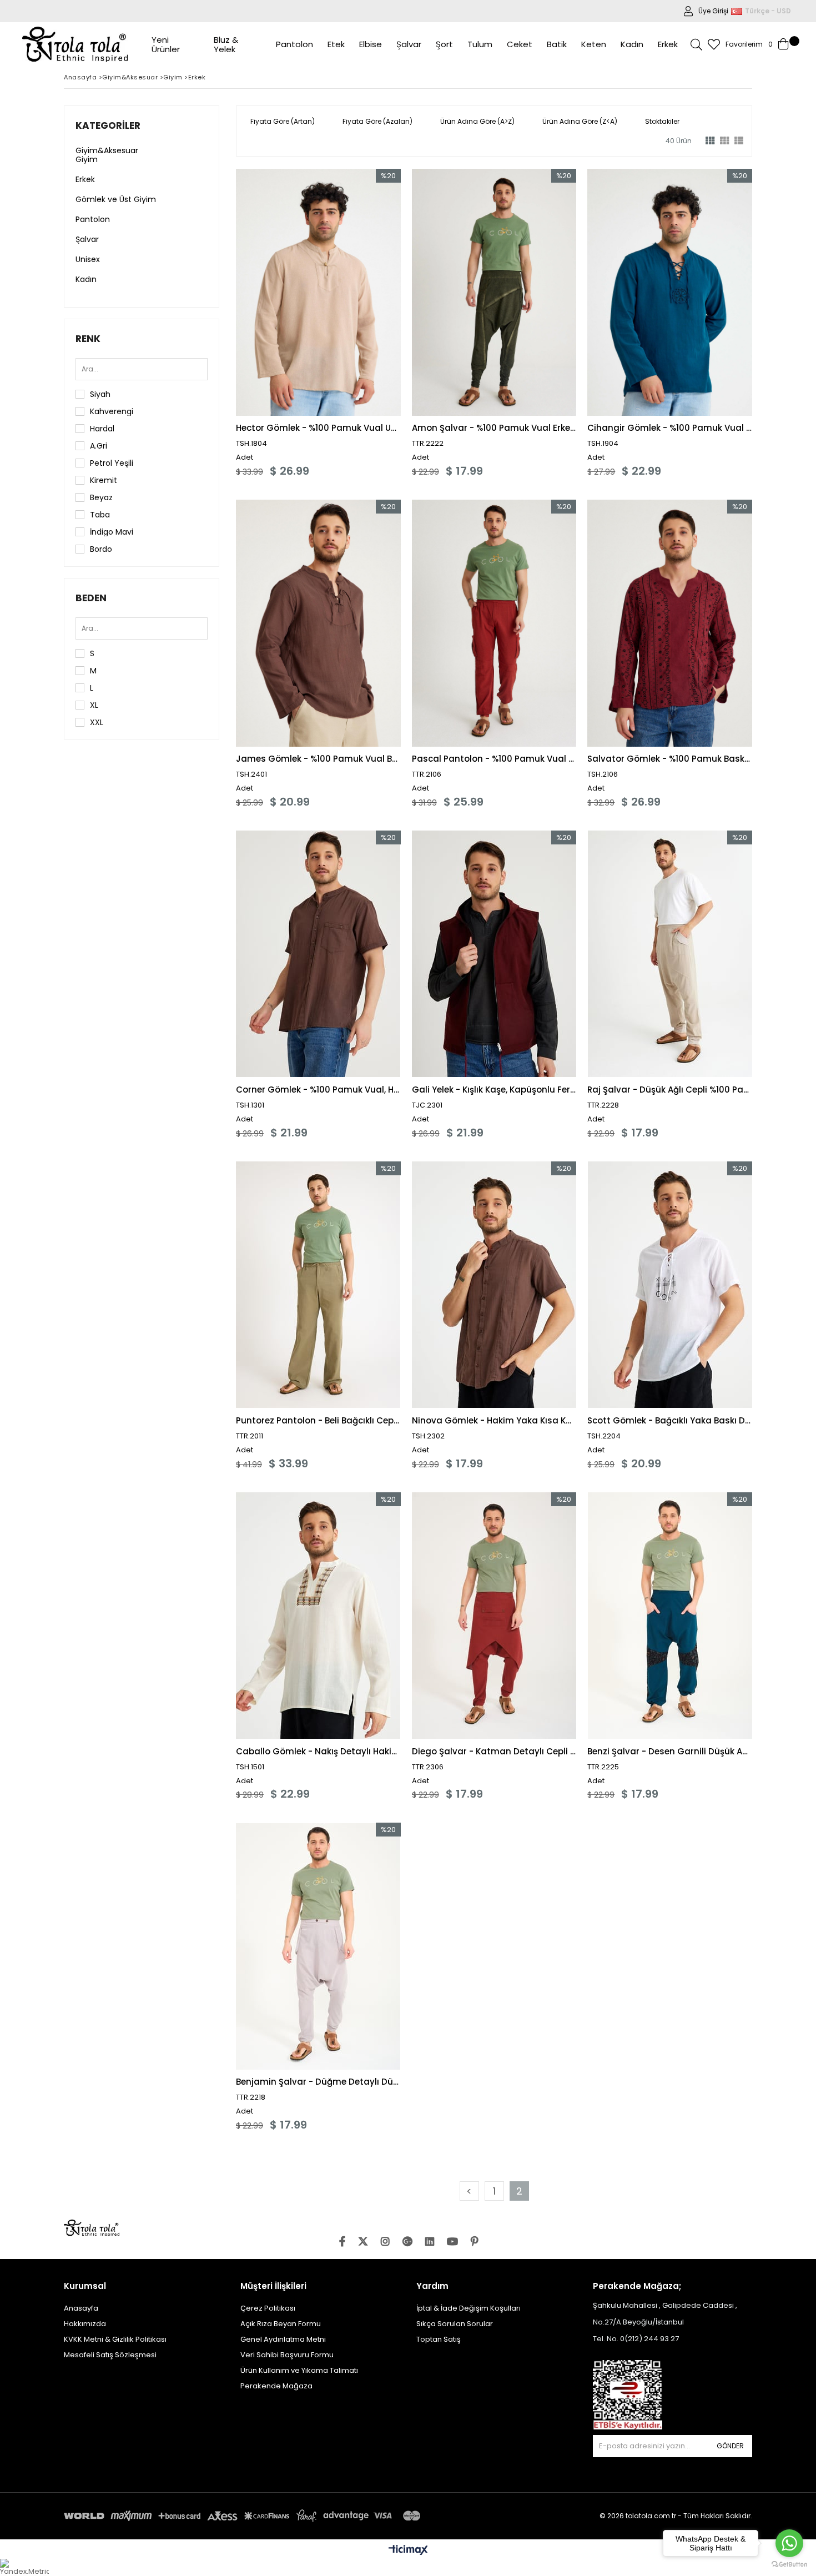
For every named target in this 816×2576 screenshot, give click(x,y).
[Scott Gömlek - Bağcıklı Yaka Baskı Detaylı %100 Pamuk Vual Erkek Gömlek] (670, 1285)
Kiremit (104, 480)
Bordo (101, 549)
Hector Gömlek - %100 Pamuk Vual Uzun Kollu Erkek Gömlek (318, 428)
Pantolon (93, 219)
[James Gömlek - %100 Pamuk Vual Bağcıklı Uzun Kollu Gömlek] (318, 623)
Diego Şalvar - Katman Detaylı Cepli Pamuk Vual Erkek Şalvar (494, 1751)
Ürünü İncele (358, 323)
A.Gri (99, 446)
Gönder (730, 2446)
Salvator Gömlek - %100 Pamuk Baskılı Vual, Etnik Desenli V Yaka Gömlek (670, 759)
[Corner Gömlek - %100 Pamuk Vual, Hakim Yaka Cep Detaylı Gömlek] (318, 954)
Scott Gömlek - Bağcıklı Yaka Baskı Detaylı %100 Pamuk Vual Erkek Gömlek (670, 1420)
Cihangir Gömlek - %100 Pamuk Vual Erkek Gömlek (670, 428)
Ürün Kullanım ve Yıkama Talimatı (299, 2370)
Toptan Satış (439, 2339)
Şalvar (87, 239)
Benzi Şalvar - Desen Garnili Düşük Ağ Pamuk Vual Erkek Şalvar (670, 1751)
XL (94, 705)
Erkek (85, 179)
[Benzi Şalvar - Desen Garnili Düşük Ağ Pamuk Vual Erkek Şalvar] (670, 1616)
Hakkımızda (85, 2324)
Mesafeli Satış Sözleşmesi (110, 2355)
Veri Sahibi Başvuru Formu (287, 2355)
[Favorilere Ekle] (318, 323)
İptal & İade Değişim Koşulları (469, 2308)
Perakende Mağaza (276, 2386)
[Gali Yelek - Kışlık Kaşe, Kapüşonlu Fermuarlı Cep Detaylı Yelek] (494, 954)
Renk (88, 339)
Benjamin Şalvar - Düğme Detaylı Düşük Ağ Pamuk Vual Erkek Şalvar (318, 2082)
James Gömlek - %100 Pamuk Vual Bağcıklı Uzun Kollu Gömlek (318, 759)
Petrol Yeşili (112, 463)
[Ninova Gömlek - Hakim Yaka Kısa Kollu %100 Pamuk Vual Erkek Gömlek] (494, 1285)
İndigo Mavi (112, 532)
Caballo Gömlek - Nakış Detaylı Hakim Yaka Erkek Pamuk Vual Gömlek (318, 1751)
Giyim (87, 159)
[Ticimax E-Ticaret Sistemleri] (408, 2550)
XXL (97, 722)
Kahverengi (112, 411)
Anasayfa (81, 2308)
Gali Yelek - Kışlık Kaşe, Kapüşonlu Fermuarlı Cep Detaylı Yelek (494, 1090)
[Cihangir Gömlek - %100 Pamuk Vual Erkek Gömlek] (670, 292)
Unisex (88, 259)
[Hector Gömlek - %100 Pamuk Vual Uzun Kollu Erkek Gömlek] (318, 292)
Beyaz (101, 497)
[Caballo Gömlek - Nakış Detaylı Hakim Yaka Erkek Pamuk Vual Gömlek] (318, 1616)
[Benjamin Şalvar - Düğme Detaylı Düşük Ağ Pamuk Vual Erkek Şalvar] (318, 1946)
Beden (91, 598)
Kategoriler (108, 125)
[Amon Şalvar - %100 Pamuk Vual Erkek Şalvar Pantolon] (494, 292)
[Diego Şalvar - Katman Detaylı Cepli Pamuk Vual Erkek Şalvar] (494, 1616)
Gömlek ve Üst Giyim (116, 199)
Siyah (100, 394)
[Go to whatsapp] (789, 2543)
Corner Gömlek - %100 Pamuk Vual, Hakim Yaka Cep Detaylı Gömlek (318, 1090)
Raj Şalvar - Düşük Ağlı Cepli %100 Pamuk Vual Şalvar (670, 1090)
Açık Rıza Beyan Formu (281, 2324)
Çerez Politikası (268, 2308)
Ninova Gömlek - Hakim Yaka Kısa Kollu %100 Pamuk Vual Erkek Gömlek (494, 1420)
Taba (100, 515)
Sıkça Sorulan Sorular (455, 2324)
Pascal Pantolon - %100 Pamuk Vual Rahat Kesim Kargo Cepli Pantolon (494, 759)
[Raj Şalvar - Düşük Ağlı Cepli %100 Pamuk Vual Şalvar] (670, 954)
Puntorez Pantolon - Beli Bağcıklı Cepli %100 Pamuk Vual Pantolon (318, 1420)
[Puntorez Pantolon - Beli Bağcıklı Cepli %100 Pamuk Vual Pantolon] (318, 1285)
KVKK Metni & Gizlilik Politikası (115, 2339)
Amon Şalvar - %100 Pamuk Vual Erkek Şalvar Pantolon (494, 428)
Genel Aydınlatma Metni (283, 2339)
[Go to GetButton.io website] (789, 2565)
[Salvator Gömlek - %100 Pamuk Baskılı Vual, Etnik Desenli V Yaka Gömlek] (670, 623)
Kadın (86, 279)
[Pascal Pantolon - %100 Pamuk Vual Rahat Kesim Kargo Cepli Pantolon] (494, 623)
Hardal (102, 429)
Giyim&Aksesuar (107, 150)
